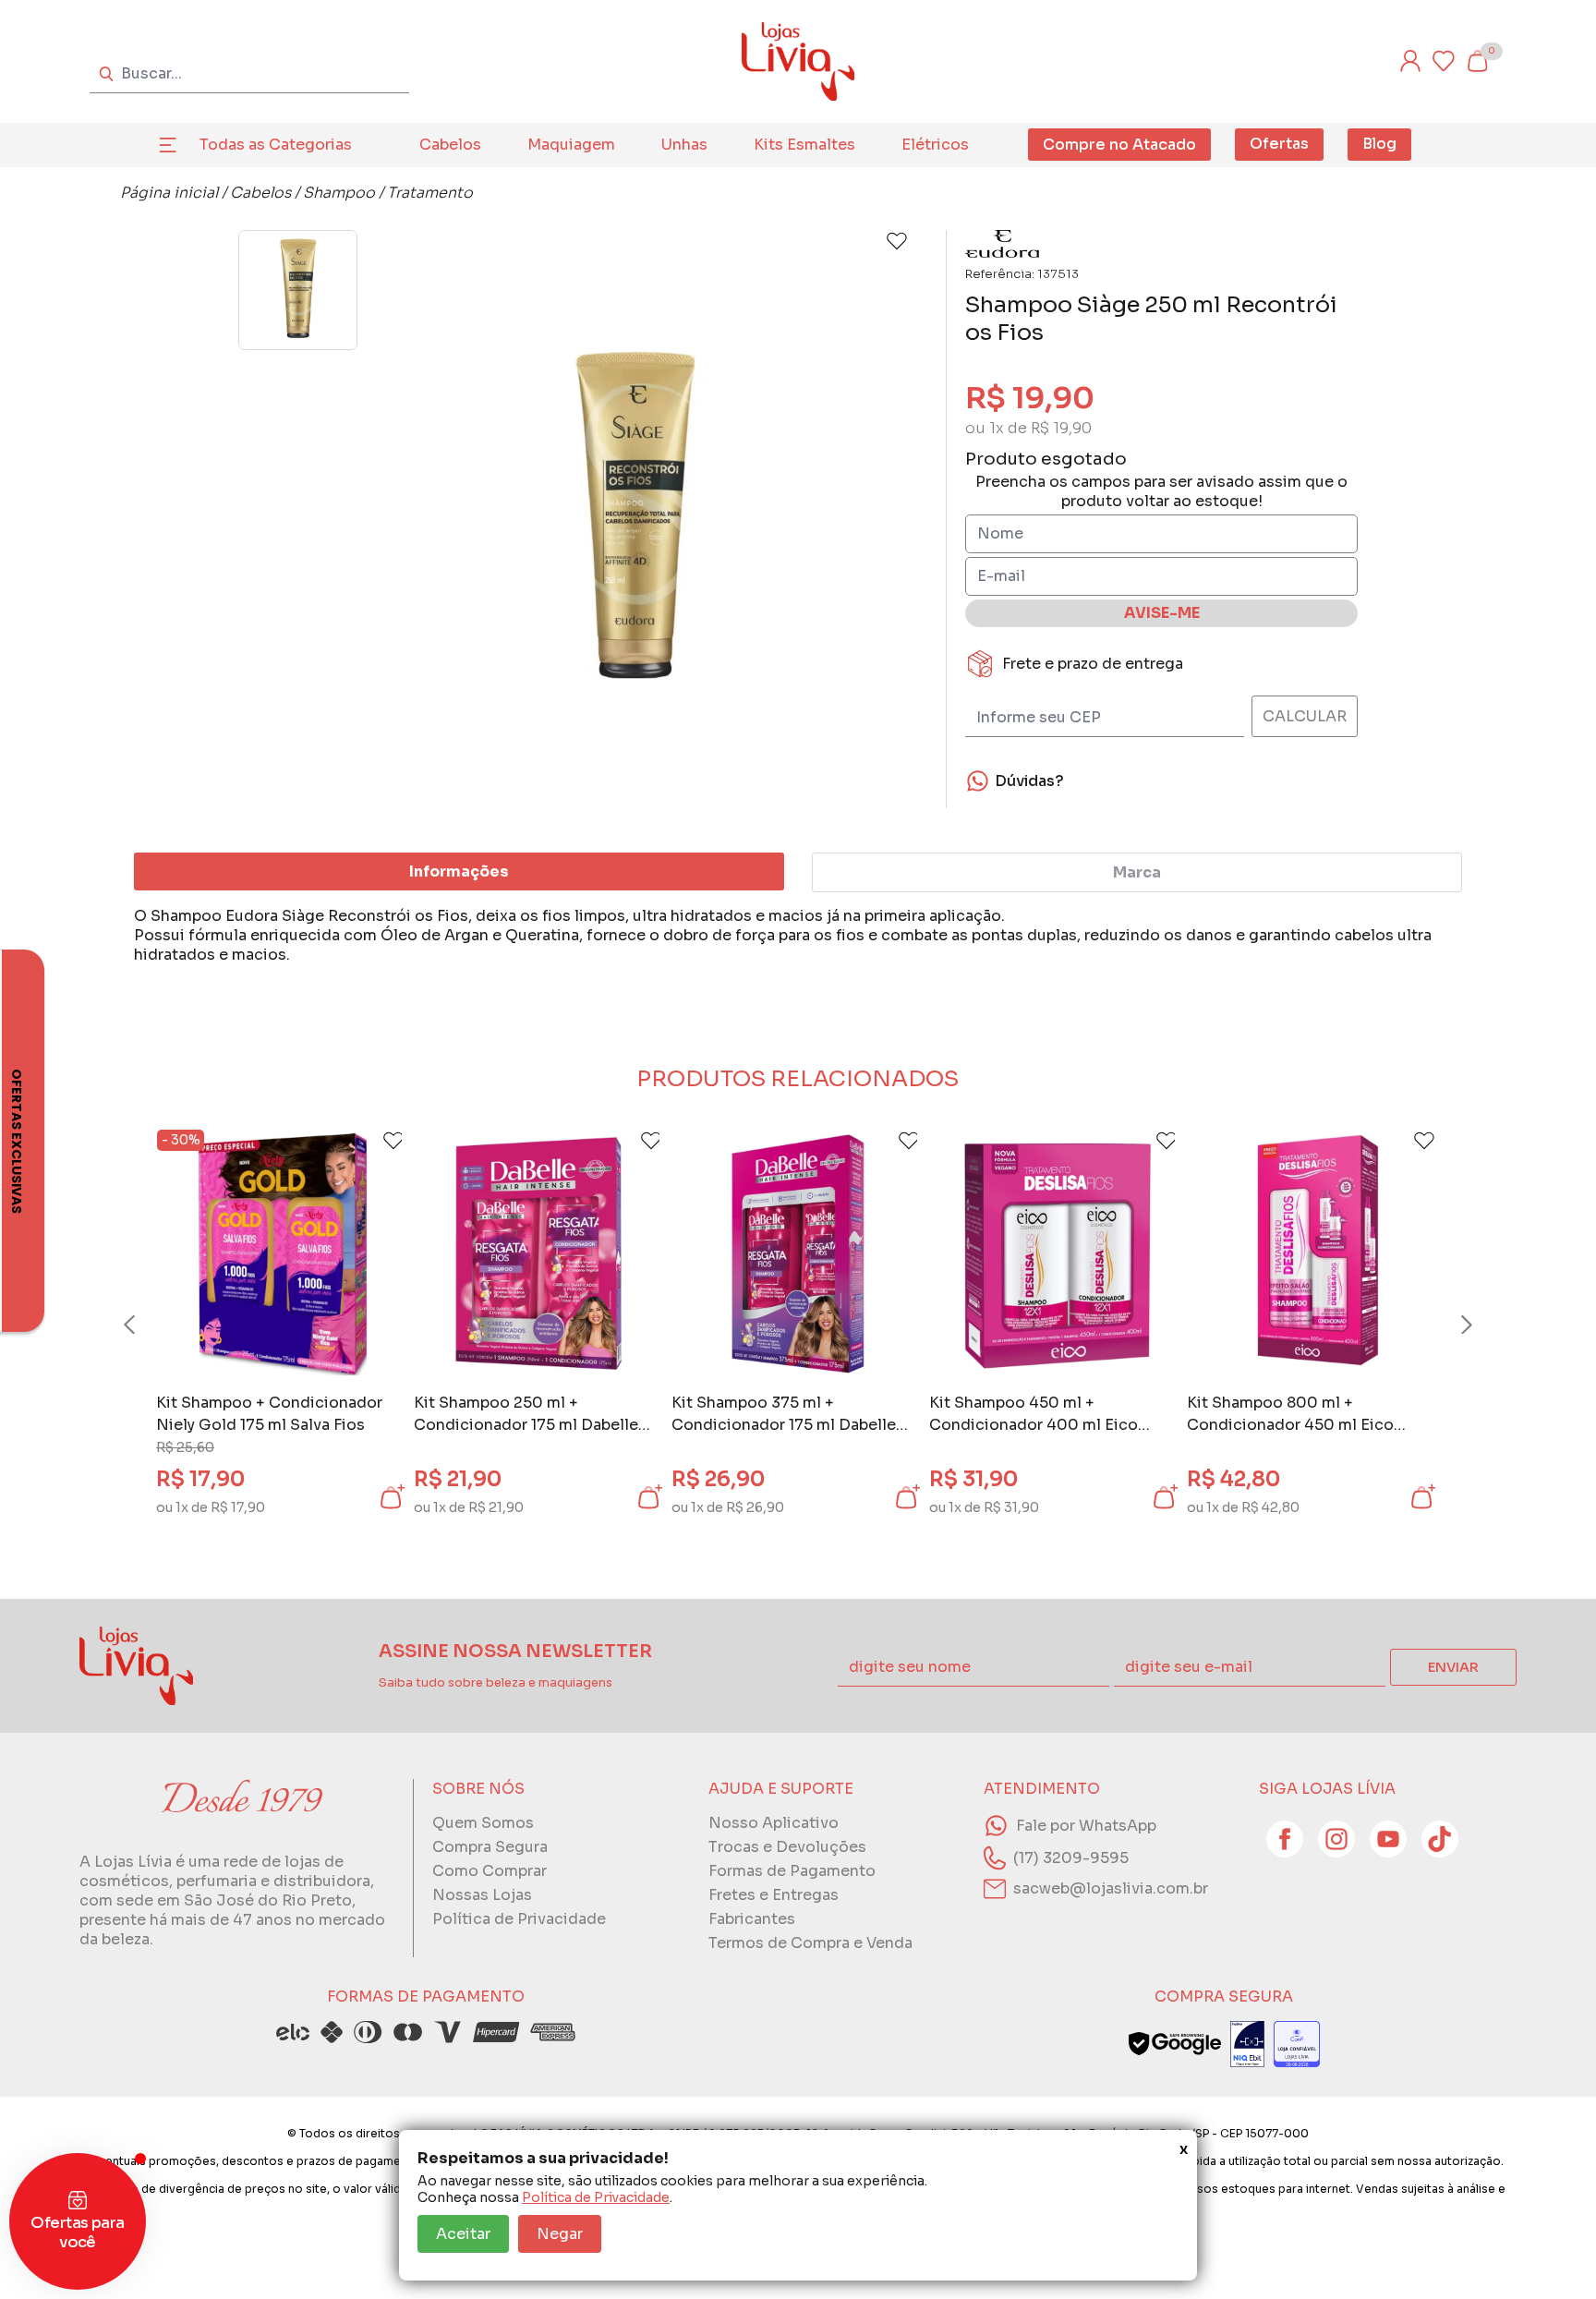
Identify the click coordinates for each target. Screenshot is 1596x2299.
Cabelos (450, 145)
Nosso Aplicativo (774, 1823)
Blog (1379, 144)
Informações (459, 871)
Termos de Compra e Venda (810, 1943)
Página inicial (169, 193)
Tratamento (430, 193)
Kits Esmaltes (804, 145)
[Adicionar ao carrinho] (391, 1497)
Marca (1137, 872)
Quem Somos (483, 1823)
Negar (560, 2234)
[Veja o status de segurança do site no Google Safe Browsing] (1175, 2044)
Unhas (684, 145)
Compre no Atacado (1119, 145)
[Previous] (147, 1325)
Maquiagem (571, 145)
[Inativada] (1247, 2044)
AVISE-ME (1162, 613)
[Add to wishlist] (897, 241)
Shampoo (339, 193)
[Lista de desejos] (1444, 61)
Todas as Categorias (276, 145)
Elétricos (935, 145)
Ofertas (1279, 144)
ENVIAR (1453, 1667)
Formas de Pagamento (792, 1871)
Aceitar (463, 2234)
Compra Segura (490, 1847)
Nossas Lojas (482, 1895)
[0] (1477, 61)
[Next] (1449, 1325)
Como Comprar (490, 1871)
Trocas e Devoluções (787, 1847)
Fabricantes (752, 1919)
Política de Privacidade (596, 2197)
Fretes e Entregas (774, 1895)
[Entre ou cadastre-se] (1410, 61)
